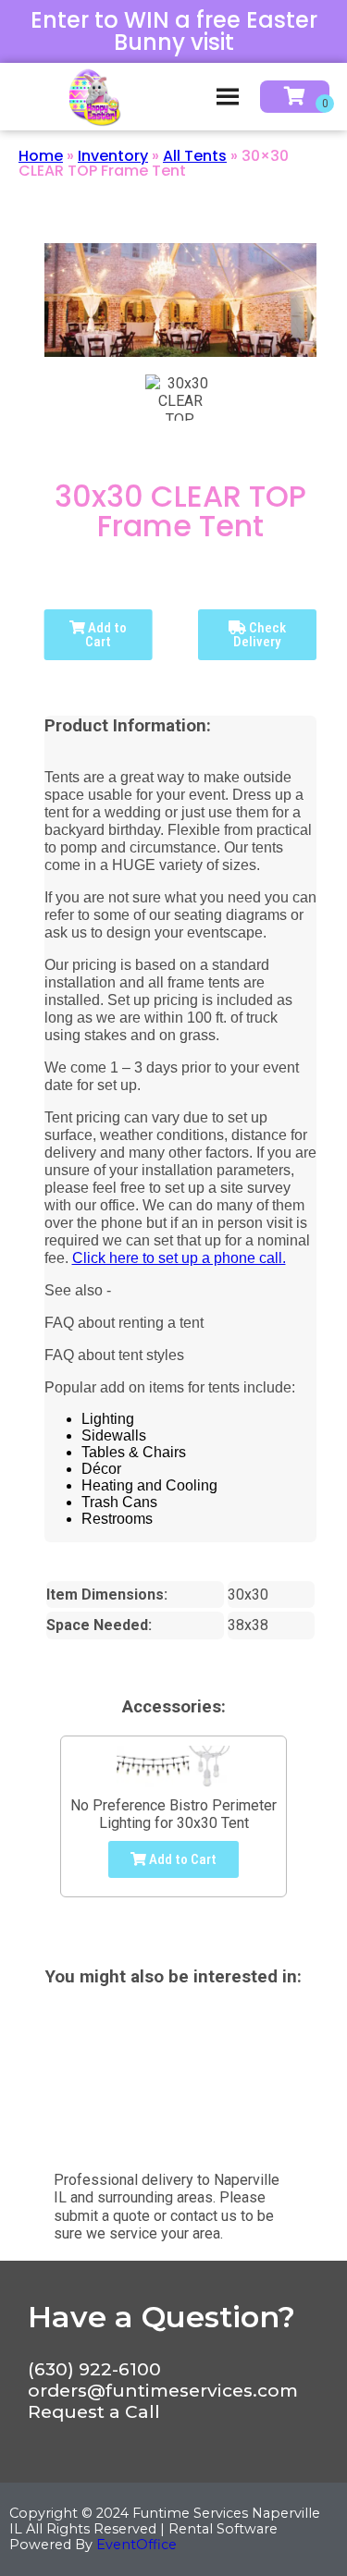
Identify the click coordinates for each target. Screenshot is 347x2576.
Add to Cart (106, 635)
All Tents (195, 156)
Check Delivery (260, 635)
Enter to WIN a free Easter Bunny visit (174, 31)
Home (41, 156)
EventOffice (136, 2545)
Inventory (113, 156)
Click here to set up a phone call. (179, 1258)
